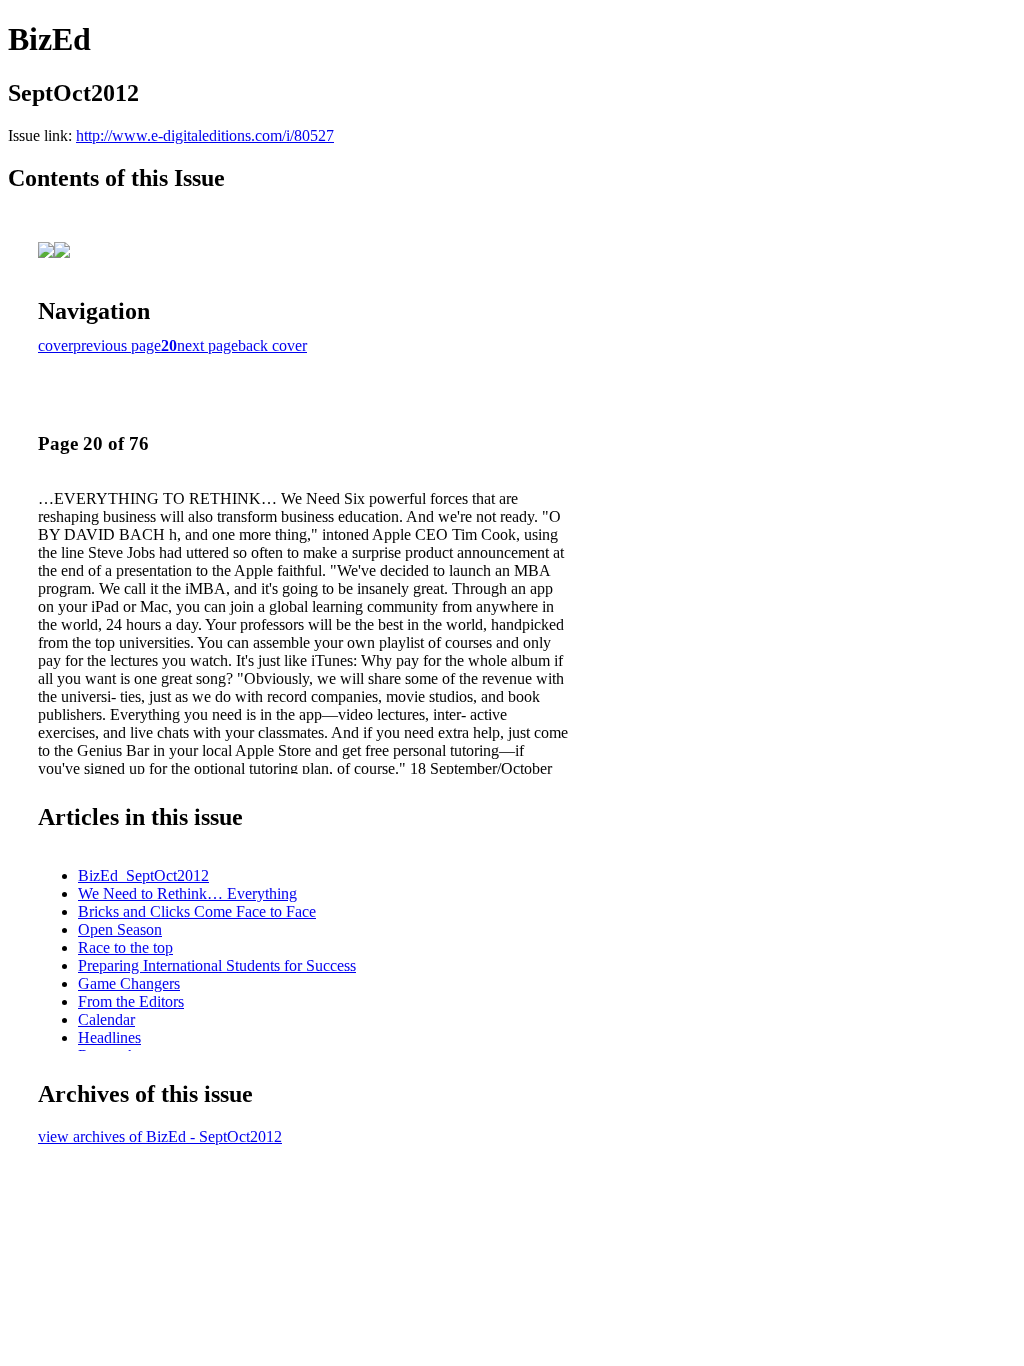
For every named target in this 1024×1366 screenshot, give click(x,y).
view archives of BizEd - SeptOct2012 (160, 1136)
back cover (272, 345)
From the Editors (131, 1001)
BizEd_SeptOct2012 (143, 875)
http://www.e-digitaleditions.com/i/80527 (205, 135)
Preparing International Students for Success (217, 965)
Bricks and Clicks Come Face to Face (197, 911)
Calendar (106, 1019)
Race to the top (125, 947)
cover (55, 345)
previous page (117, 345)
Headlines (109, 1037)
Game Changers (129, 983)
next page (207, 345)
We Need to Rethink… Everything (187, 893)
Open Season (120, 929)
